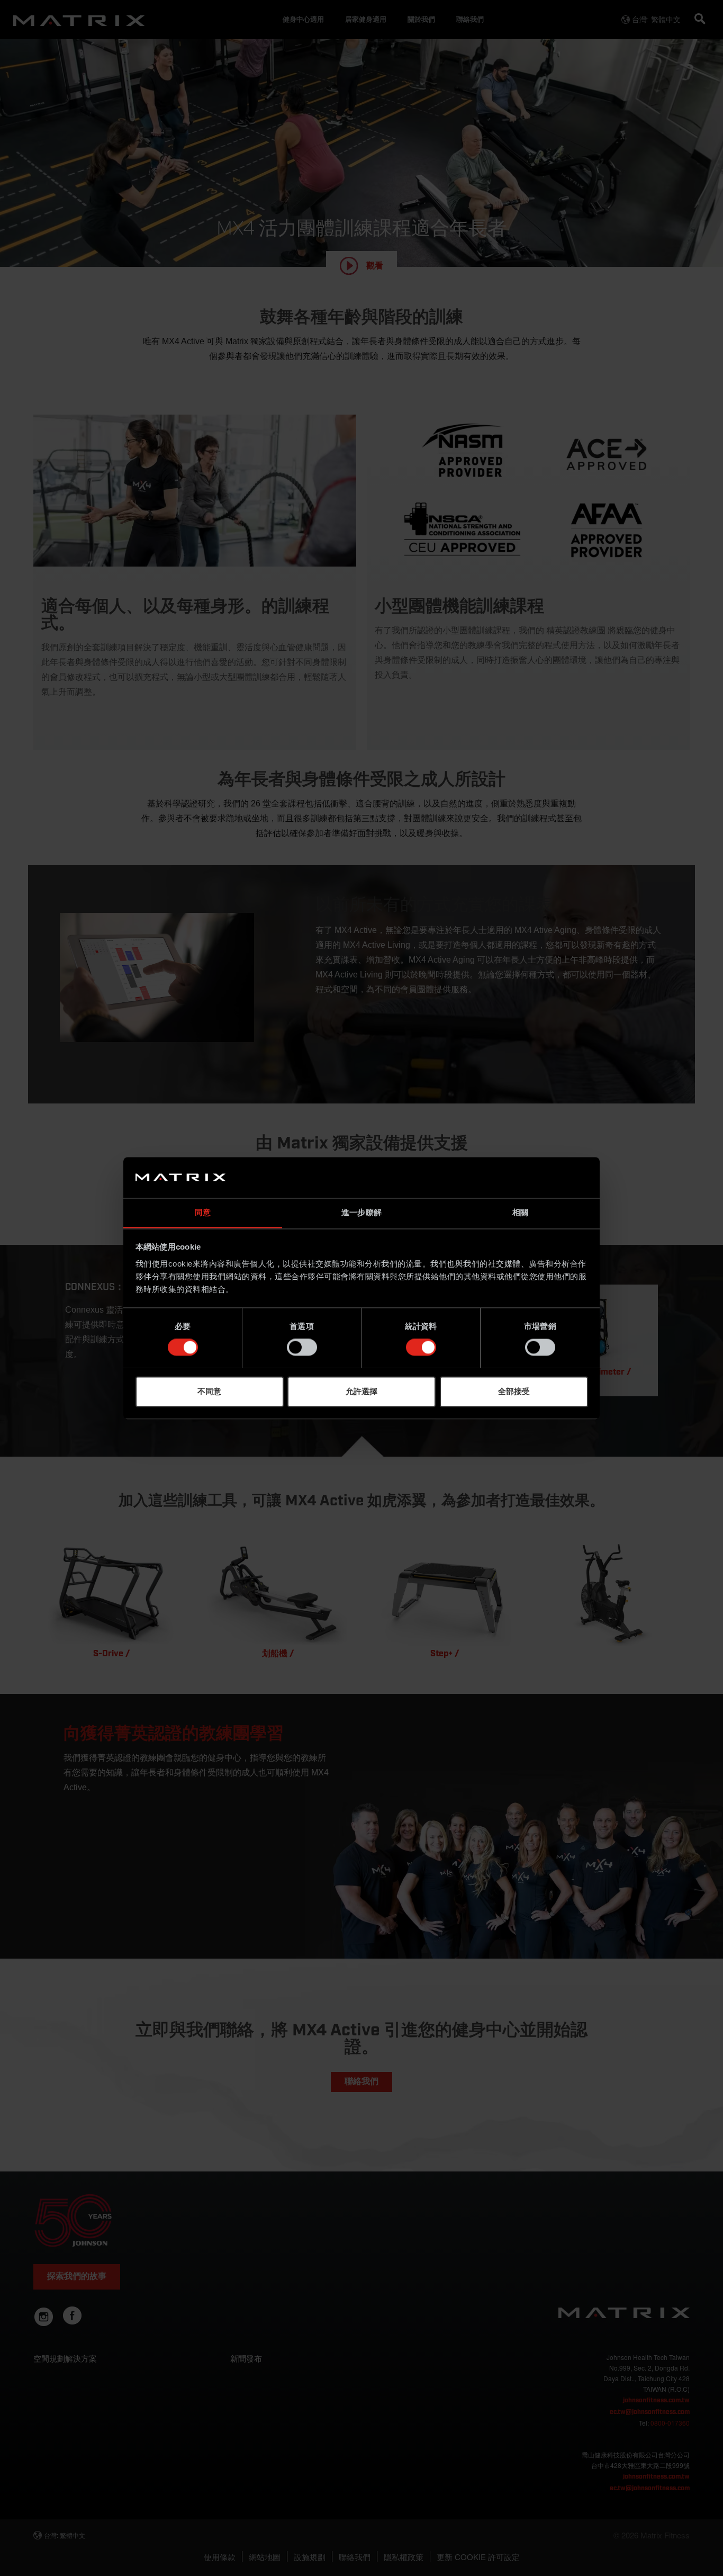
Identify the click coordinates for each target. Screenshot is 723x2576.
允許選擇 (361, 1391)
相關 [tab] (520, 1212)
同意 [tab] (203, 1212)
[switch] (302, 1347)
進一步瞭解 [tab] (361, 1212)
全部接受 (514, 1391)
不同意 (209, 1391)
